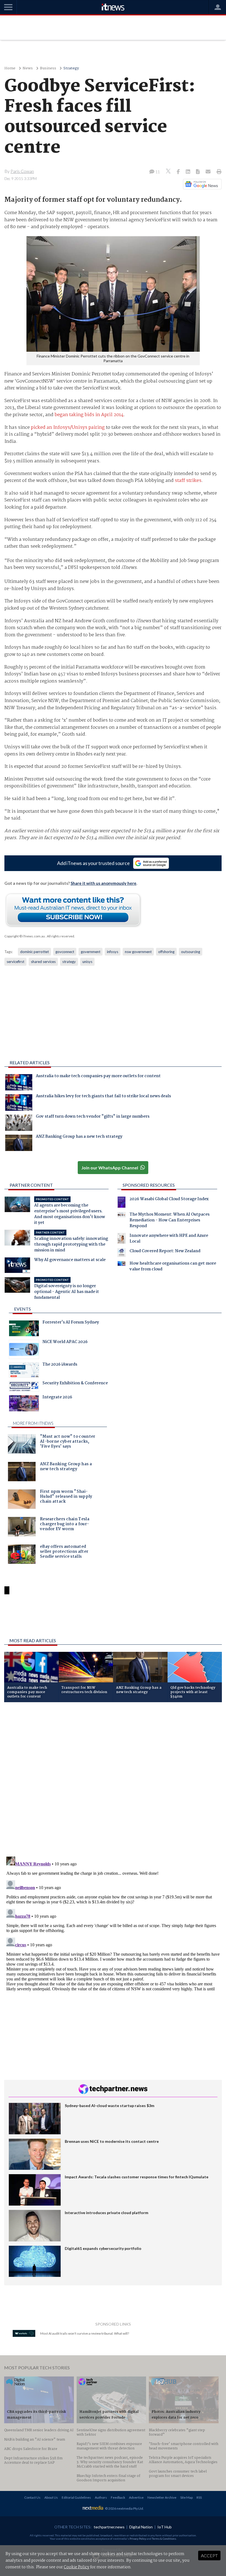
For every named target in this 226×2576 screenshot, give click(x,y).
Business (48, 68)
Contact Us (32, 2497)
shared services (43, 962)
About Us (51, 2497)
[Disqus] (113, 1780)
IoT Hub (165, 2527)
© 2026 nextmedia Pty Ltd (124, 2508)
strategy (69, 962)
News (28, 68)
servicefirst (15, 962)
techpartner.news (109, 2527)
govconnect (65, 952)
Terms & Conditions (164, 2539)
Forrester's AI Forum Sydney (71, 1323)
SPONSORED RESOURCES (149, 1185)
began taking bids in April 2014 (89, 415)
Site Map (186, 2497)
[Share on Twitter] (169, 172)
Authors (101, 2497)
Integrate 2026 (57, 1398)
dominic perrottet (34, 952)
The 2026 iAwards (60, 1365)
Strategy (71, 68)
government (91, 952)
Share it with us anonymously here (103, 883)
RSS (199, 2497)
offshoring (166, 952)
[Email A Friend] (209, 172)
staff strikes (188, 481)
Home (10, 68)
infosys (113, 952)
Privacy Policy (138, 2539)
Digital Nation (141, 2527)
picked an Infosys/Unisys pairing (68, 428)
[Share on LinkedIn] (189, 172)
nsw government (138, 952)
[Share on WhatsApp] (113, 1619)
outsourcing (191, 952)
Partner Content (31, 1185)
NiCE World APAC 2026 (65, 1342)
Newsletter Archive (162, 2497)
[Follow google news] (201, 184)
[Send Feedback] (198, 172)
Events (22, 1309)
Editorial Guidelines (76, 2497)
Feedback (118, 2497)
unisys (87, 962)
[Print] (218, 172)
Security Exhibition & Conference (75, 1384)
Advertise (136, 2497)
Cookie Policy (76, 2567)
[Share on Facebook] (179, 172)
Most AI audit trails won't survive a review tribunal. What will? (85, 2333)
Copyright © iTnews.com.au (25, 936)
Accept (209, 2555)
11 (157, 172)
